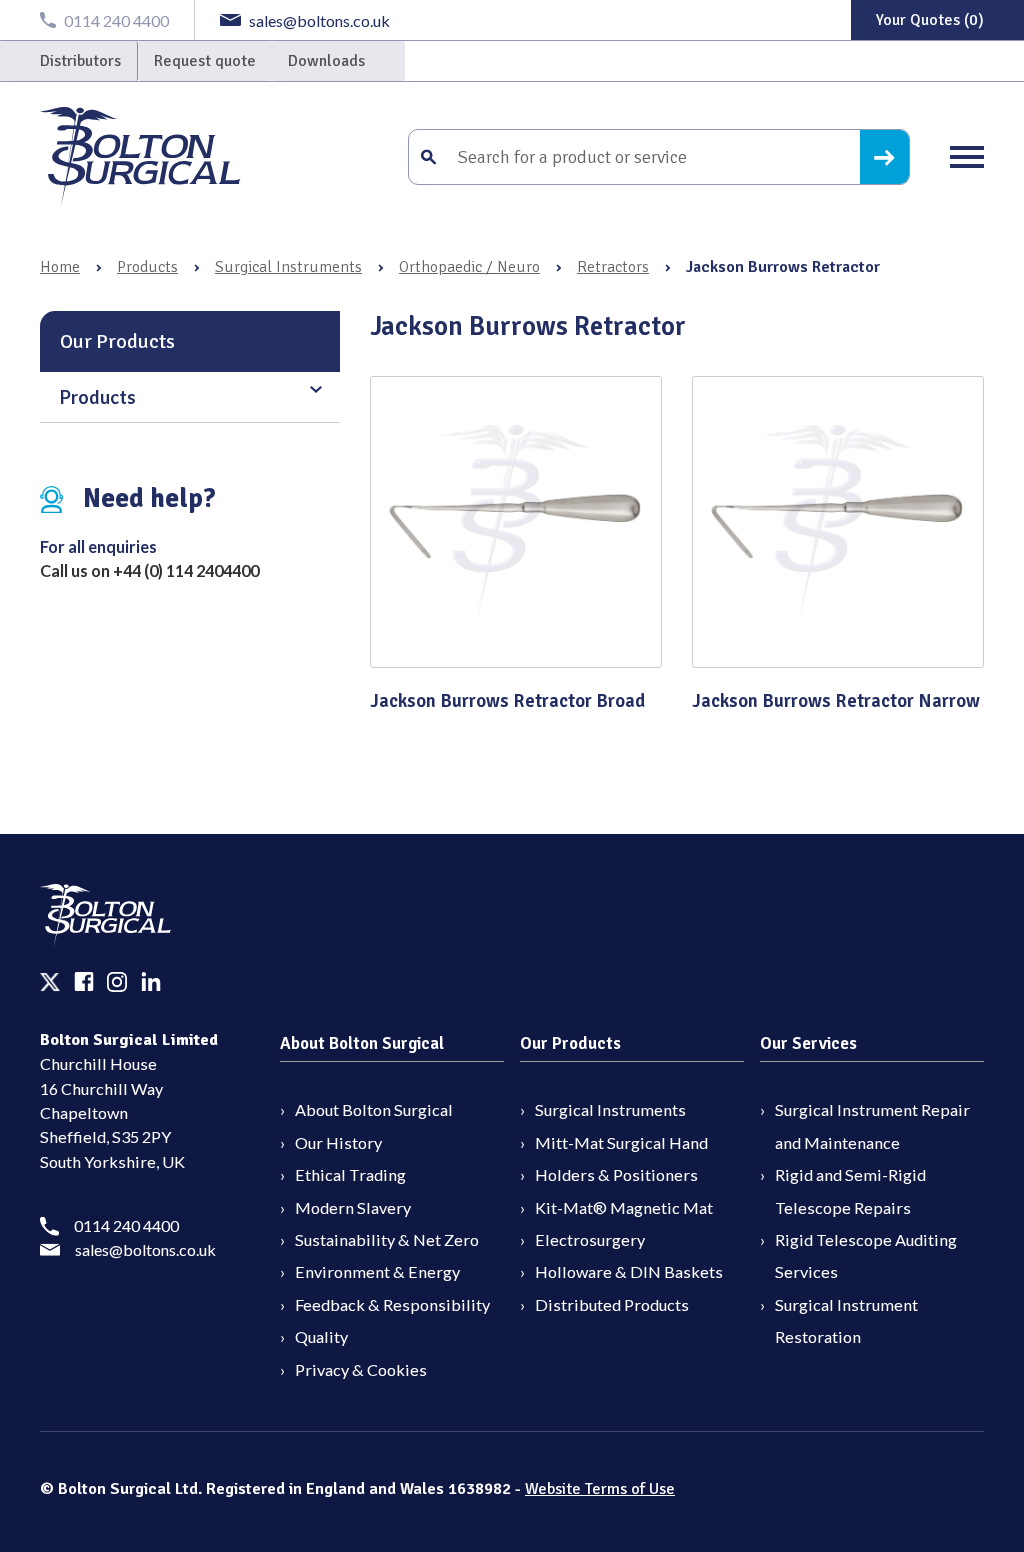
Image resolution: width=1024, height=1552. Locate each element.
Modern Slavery (353, 1207)
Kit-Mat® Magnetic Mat (624, 1207)
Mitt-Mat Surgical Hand (621, 1142)
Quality (321, 1336)
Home (60, 267)
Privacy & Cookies (361, 1369)
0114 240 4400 (126, 1225)
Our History (338, 1142)
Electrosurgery (590, 1239)
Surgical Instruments (288, 267)
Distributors (80, 61)
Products (147, 267)
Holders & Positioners (616, 1174)
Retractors (613, 267)
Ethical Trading (350, 1174)
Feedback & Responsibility (392, 1304)
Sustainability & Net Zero (387, 1239)
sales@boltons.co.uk (145, 1249)
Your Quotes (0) (930, 20)
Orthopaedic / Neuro (469, 267)
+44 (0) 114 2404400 (186, 570)
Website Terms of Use (600, 1489)
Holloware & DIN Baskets (629, 1271)
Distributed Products (612, 1304)
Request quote (205, 61)
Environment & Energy (377, 1271)
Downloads (326, 61)
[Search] (884, 157)
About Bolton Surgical (374, 1109)
